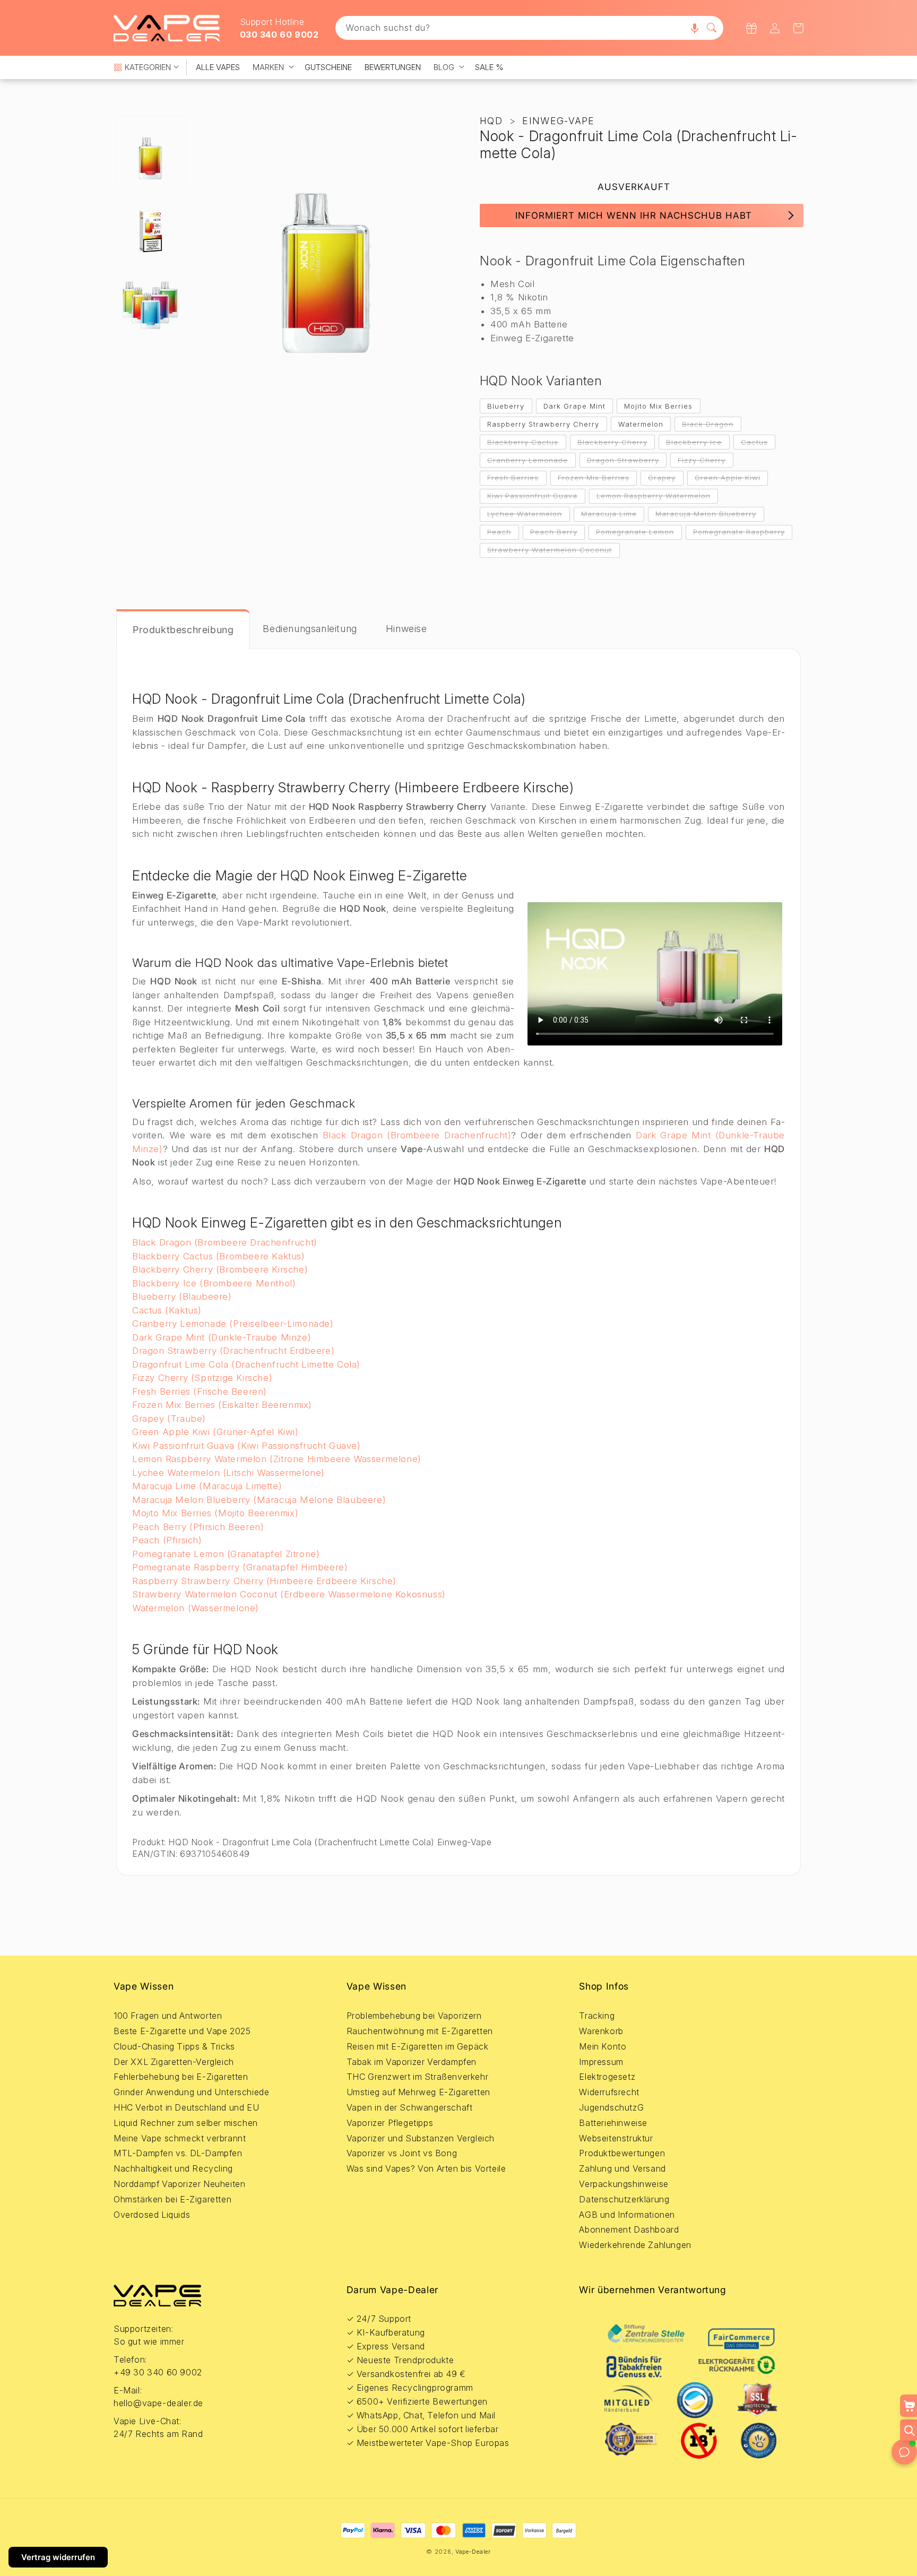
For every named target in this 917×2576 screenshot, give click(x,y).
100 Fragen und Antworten (168, 2016)
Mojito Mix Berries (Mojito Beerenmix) (215, 1513)
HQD (491, 121)
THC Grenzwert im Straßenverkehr (418, 2077)
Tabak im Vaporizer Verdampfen (412, 2062)
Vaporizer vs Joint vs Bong (402, 2153)
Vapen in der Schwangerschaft (410, 2107)
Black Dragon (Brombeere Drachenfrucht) (417, 1135)
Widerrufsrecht (609, 2092)
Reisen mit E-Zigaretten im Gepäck (418, 2046)
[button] (695, 28)
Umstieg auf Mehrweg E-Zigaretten (418, 2092)
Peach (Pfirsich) (167, 1540)
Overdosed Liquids (152, 2215)
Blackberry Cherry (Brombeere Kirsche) (220, 1269)
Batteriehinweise (613, 2123)
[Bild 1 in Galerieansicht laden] (151, 151)
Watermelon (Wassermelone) (196, 1608)
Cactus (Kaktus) (167, 1310)
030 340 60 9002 (279, 34)
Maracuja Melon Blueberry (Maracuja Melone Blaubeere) (259, 1500)
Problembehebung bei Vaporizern (414, 2016)
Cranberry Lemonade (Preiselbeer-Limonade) (233, 1324)
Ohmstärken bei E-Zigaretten (172, 2199)
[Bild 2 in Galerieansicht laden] (151, 226)
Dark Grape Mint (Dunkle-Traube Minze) (222, 1337)
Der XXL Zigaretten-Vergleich (174, 2062)
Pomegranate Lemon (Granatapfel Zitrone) (226, 1554)
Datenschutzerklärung (624, 2199)
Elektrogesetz (607, 2077)
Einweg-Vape (558, 121)
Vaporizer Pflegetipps (390, 2123)
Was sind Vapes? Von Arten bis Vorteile (426, 2168)
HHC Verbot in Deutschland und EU (186, 2107)
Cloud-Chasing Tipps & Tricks (174, 2046)
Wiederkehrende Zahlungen (635, 2245)
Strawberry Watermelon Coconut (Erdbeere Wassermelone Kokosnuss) (289, 1594)
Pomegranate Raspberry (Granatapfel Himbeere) (240, 1567)
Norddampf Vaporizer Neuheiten (179, 2184)
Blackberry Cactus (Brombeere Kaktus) (219, 1256)
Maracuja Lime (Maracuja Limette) (207, 1486)
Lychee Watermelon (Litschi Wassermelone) (228, 1473)
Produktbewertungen (622, 2153)
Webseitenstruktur (616, 2138)
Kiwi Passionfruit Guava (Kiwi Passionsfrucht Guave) (246, 1446)
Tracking (597, 2016)
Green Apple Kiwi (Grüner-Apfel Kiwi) (215, 1432)
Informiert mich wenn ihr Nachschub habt (634, 215)
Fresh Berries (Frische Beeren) (200, 1391)
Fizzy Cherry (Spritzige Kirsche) (202, 1378)
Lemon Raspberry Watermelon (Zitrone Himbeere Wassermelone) (277, 1459)
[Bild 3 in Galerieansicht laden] (151, 300)
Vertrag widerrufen (58, 2557)
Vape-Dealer (473, 2552)
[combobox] (530, 28)
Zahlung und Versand (622, 2168)
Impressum (601, 2062)
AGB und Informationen (627, 2215)
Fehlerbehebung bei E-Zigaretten (181, 2077)
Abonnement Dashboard (629, 2229)
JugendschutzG (611, 2107)
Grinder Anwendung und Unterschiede (191, 2092)
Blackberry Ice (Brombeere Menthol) (214, 1283)
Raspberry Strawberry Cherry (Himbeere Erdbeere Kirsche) (264, 1581)
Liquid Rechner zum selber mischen (186, 2123)
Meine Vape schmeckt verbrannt (180, 2138)
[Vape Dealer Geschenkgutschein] (751, 28)
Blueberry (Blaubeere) (182, 1296)
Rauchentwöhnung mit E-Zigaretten (420, 2031)
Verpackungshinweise (624, 2184)
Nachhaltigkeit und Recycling (173, 2168)
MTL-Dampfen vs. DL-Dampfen (178, 2153)
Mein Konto (603, 2046)
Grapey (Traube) (169, 1419)
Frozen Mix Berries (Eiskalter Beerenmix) (222, 1405)
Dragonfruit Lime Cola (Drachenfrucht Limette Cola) (246, 1364)
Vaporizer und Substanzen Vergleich (421, 2138)
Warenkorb (601, 2031)
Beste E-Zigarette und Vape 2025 (182, 2031)
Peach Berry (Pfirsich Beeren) (198, 1527)
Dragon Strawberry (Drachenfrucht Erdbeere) (233, 1351)
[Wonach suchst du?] (712, 28)
